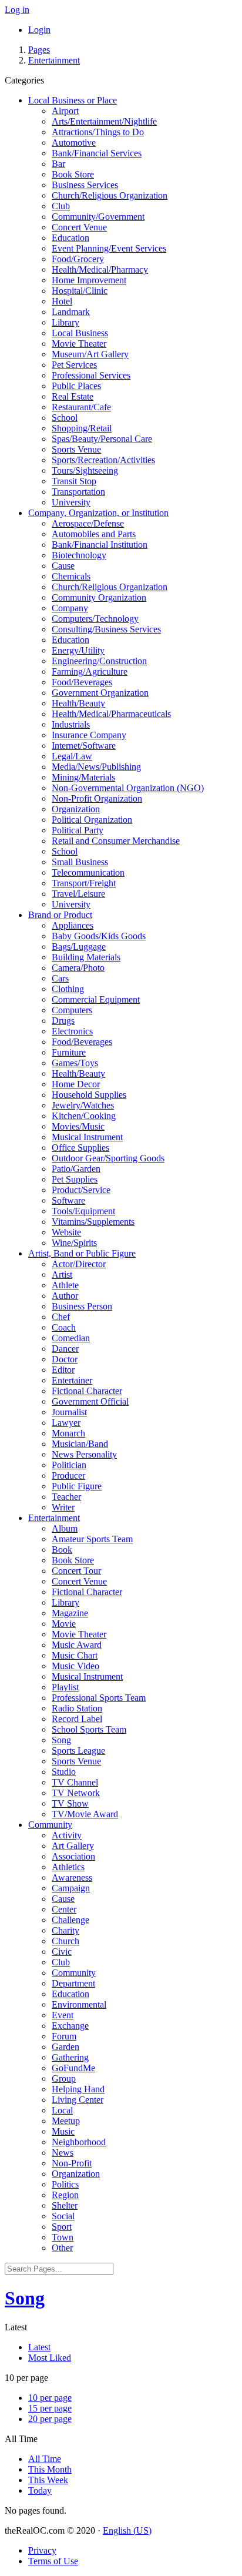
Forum (64, 2036)
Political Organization (92, 820)
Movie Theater (79, 344)
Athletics (68, 1867)
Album (65, 1528)
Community (50, 1825)
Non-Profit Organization (97, 798)
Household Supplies (89, 1095)
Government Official (90, 1401)
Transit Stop (74, 481)
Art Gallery (73, 1846)
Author (65, 1296)
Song (61, 1740)
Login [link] (39, 30)
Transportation (78, 492)
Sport (62, 2227)
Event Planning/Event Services (109, 248)
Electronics (72, 1031)
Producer (68, 1475)
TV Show (70, 1803)
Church (65, 1941)
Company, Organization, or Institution (98, 513)
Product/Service (81, 1190)
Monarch (68, 1433)
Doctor (65, 1359)
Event (63, 2015)
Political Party (78, 830)
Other (62, 2248)
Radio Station (77, 1708)
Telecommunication (88, 872)
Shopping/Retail (82, 428)
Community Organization (99, 597)
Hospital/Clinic (80, 291)
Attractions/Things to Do (98, 132)
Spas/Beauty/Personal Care (102, 439)
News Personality (84, 1454)
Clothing (68, 989)
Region (65, 2195)
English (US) (127, 2530)
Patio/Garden (76, 1169)
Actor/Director (79, 1264)
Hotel (62, 301)
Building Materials (86, 957)
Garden (65, 2047)
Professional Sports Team (99, 1698)
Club (61, 206)
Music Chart (75, 1655)
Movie (64, 1624)
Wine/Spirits (74, 1243)
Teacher (66, 1497)
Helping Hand (78, 2089)
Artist (62, 1274)
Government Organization (100, 693)
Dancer (65, 1349)
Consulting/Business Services (106, 629)
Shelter (65, 2205)
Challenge (70, 1920)
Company (70, 608)
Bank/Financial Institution (100, 545)
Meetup (66, 2121)
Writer (63, 1507)
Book (62, 1550)
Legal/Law (72, 756)
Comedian (71, 1338)
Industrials (71, 724)
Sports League (78, 1751)
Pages (39, 50)
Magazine (70, 1613)
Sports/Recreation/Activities (103, 460)
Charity (65, 1930)
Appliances (73, 925)
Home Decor (76, 1084)
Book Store (73, 174)
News (63, 2153)
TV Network (76, 1793)
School (65, 418)
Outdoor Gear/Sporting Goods (108, 1158)
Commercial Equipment (96, 999)
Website (66, 1232)
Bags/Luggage (79, 947)
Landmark (71, 312)
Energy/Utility (78, 650)
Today (40, 2490)
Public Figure (77, 1486)
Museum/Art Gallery (90, 354)
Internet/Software (84, 746)
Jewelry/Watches (83, 1105)
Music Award (77, 1645)
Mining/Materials (83, 777)
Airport (65, 111)
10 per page (50, 2398)
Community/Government (98, 217)
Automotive (74, 143)
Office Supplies (80, 1148)
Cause (63, 566)
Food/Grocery (78, 259)
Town (63, 2237)
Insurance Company (89, 735)
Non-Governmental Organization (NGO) (128, 788)
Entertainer (72, 1380)
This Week (48, 2480)
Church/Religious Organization (110, 195)
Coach (64, 1327)
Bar (58, 164)
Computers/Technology (95, 619)
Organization (76, 809)
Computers (72, 1010)
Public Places (76, 386)
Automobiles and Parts (94, 534)
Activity (67, 1835)
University (71, 502)
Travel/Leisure (78, 894)
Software (68, 1200)
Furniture (69, 1052)
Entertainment (54, 60)
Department (73, 1983)
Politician (69, 1465)
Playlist (65, 1687)
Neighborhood (79, 2142)
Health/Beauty (78, 703)
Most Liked (50, 2358)
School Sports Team (89, 1729)
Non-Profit (72, 2163)
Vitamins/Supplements (93, 1222)
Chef (61, 1317)
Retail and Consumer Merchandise (116, 841)
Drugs (63, 1021)
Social (63, 2216)
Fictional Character (87, 1391)
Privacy (42, 2550)
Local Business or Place (73, 100)
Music (63, 2131)
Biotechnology (79, 555)
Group (64, 2078)
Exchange (70, 2026)
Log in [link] (17, 10)
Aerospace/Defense (88, 523)
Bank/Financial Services (97, 153)
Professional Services (91, 375)
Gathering (70, 2057)
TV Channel (75, 1782)
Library (65, 322)
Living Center (78, 2100)
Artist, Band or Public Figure (82, 1253)
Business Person (82, 1306)
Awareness (72, 1877)
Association (73, 1856)
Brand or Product (60, 915)
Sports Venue (76, 449)
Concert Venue (79, 227)
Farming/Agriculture (90, 671)
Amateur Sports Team (92, 1539)
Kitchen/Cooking (84, 1116)
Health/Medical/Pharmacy (100, 269)
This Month (50, 2469)
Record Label (77, 1719)
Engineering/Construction (99, 661)
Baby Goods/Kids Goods (99, 936)
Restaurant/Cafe (81, 407)
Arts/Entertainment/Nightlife (104, 121)
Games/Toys (75, 1063)
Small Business (80, 862)
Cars (60, 978)
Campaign (71, 1888)
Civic (62, 1952)
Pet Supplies (75, 1179)
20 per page (50, 2419)
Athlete (65, 1285)
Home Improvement (89, 280)
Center (64, 1909)
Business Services (85, 185)
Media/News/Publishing (96, 767)
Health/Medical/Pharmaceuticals (111, 714)
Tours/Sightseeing (85, 470)
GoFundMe (73, 2068)
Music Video (75, 1666)
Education (70, 238)
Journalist (69, 1412)
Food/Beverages (82, 682)
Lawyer (66, 1423)
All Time (45, 2459)
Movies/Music (78, 1126)
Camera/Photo (78, 968)
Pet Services (74, 365)
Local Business (80, 333)
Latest (39, 2347)
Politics (65, 2184)
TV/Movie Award (85, 1814)
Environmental (79, 2004)
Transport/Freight (84, 883)
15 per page (50, 2408)
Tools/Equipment (83, 1211)
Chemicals (71, 576)
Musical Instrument (87, 1137)
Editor (63, 1370)
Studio (64, 1772)
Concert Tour (76, 1571)
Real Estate (73, 396)
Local (62, 2110)
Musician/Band (80, 1444)
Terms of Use (53, 2561)
